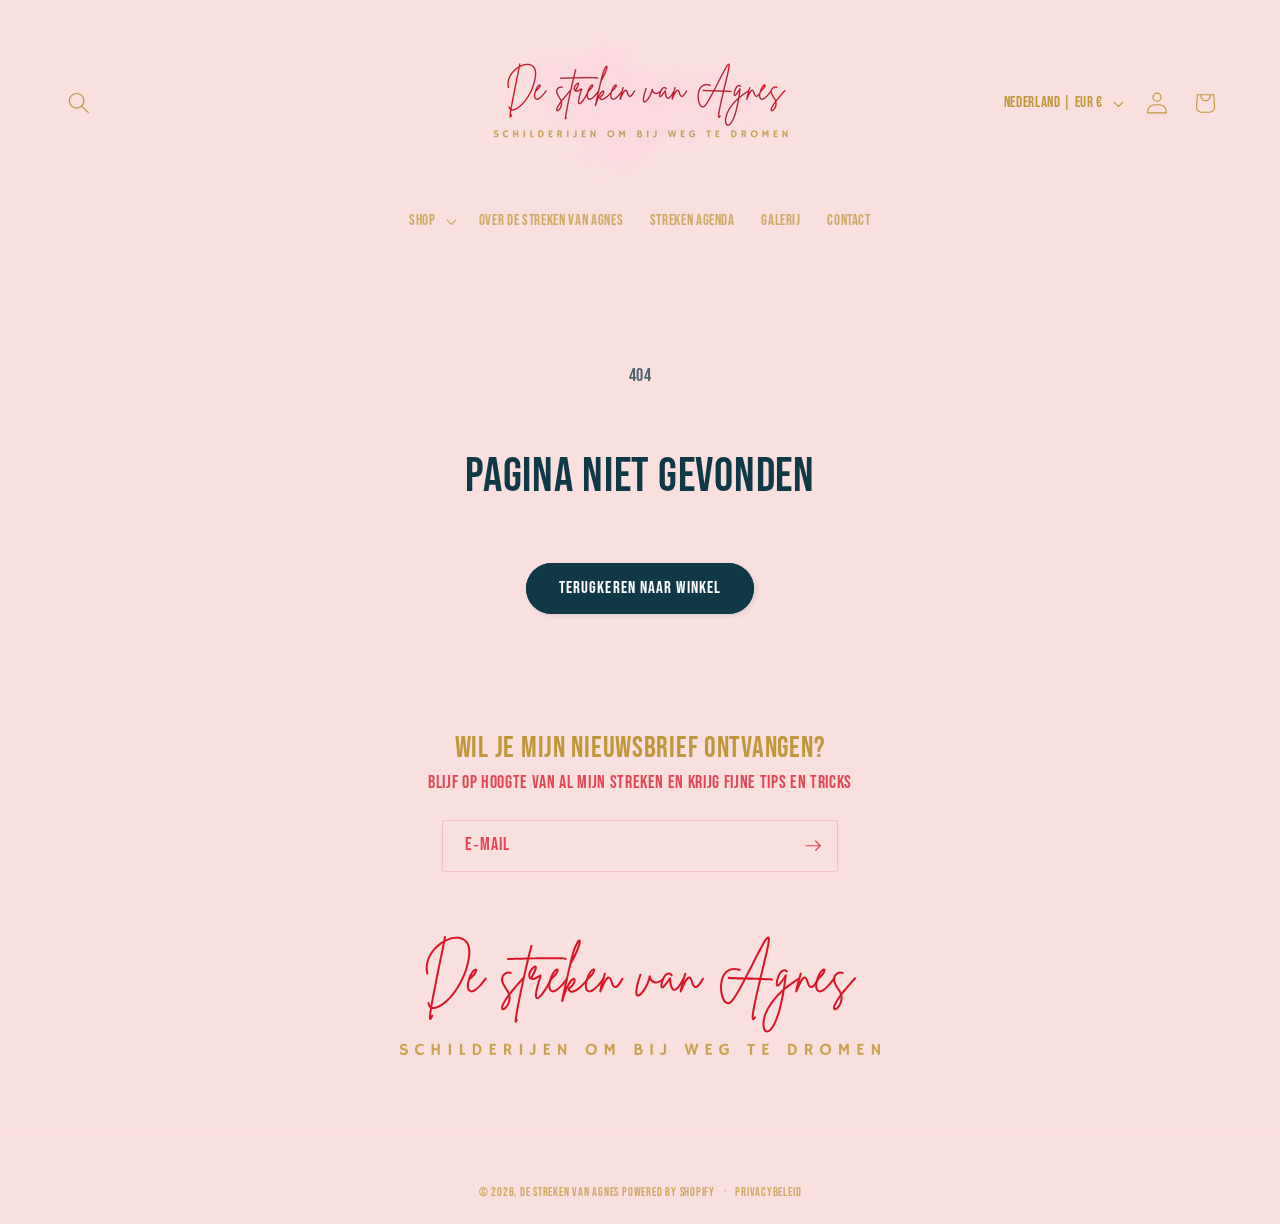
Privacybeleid (768, 1192)
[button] (79, 103)
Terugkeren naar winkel (640, 588)
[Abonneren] (813, 846)
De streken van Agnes (569, 1193)
